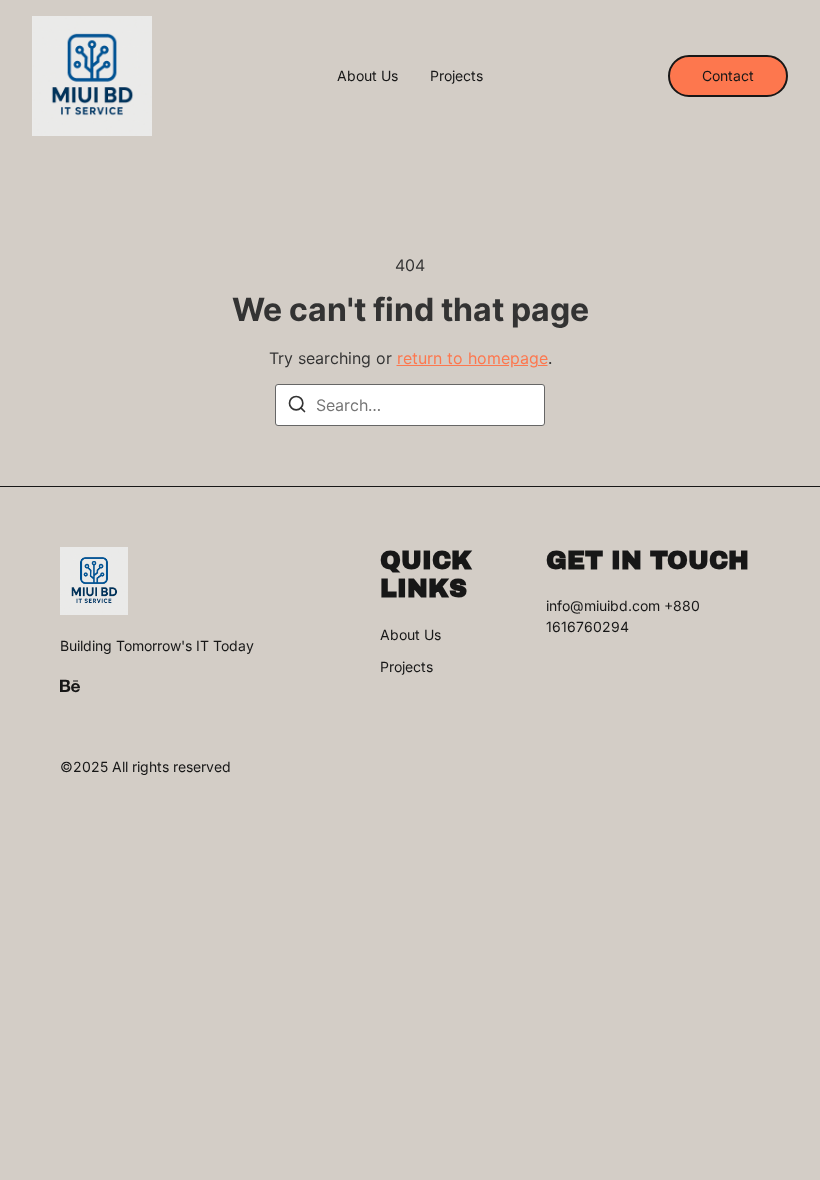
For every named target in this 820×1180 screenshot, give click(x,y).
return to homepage (472, 358)
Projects (456, 76)
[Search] (297, 407)
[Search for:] (410, 405)
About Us (367, 76)
